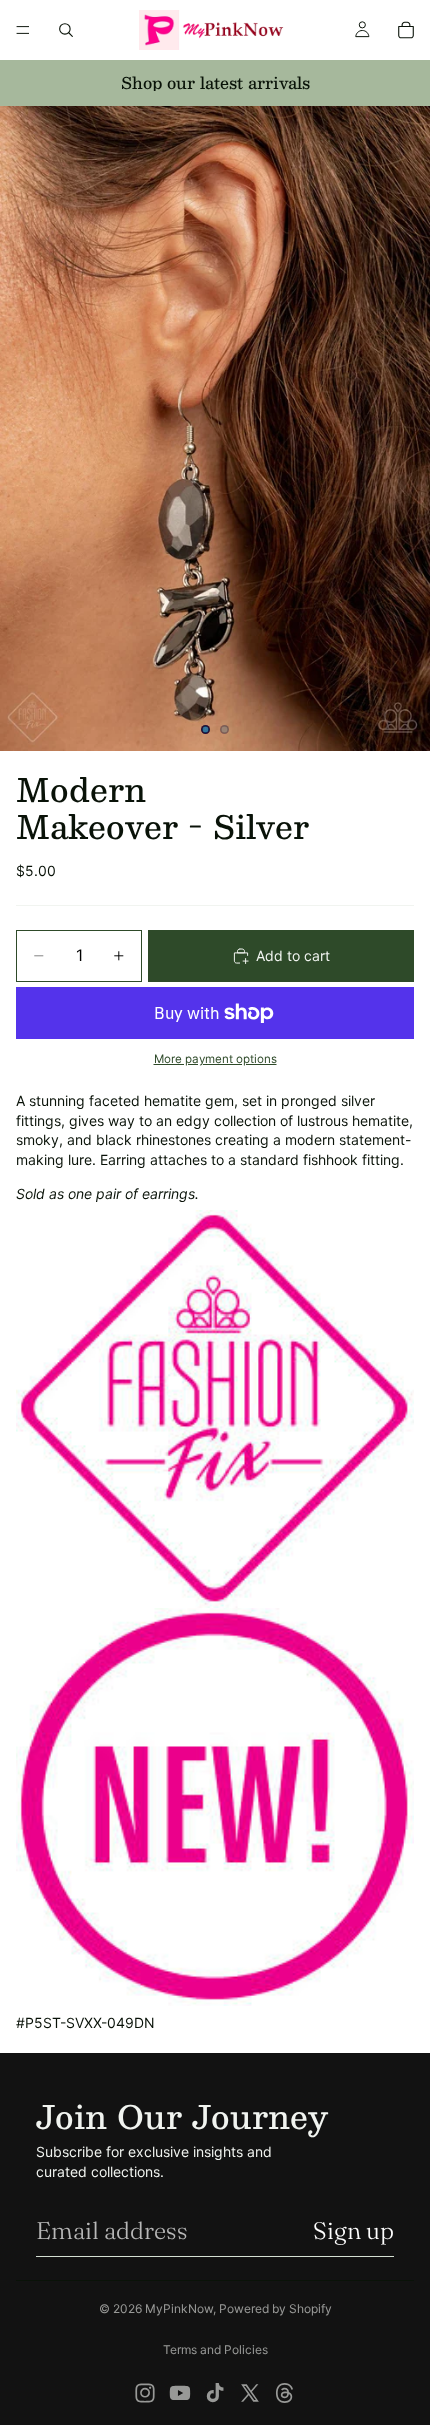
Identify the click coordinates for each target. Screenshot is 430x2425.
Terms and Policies (215, 2349)
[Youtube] (180, 2393)
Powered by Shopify (275, 2308)
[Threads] (285, 2393)
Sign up (353, 2230)
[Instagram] (145, 2393)
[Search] (66, 30)
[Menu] (23, 30)
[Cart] (406, 30)
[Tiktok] (215, 2393)
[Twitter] (250, 2393)
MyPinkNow (179, 2308)
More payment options (215, 1059)
